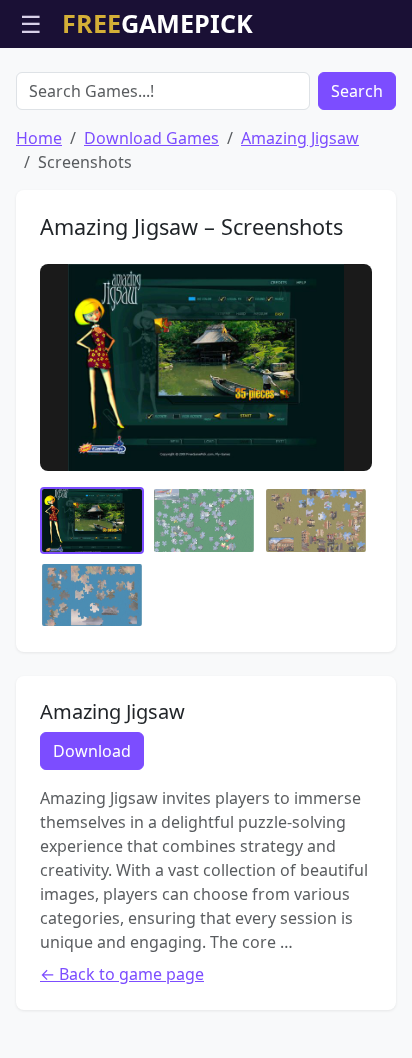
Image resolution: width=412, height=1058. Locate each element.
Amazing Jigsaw (300, 138)
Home (39, 138)
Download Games (151, 138)
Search (357, 91)
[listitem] (92, 520)
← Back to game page (122, 974)
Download (92, 751)
